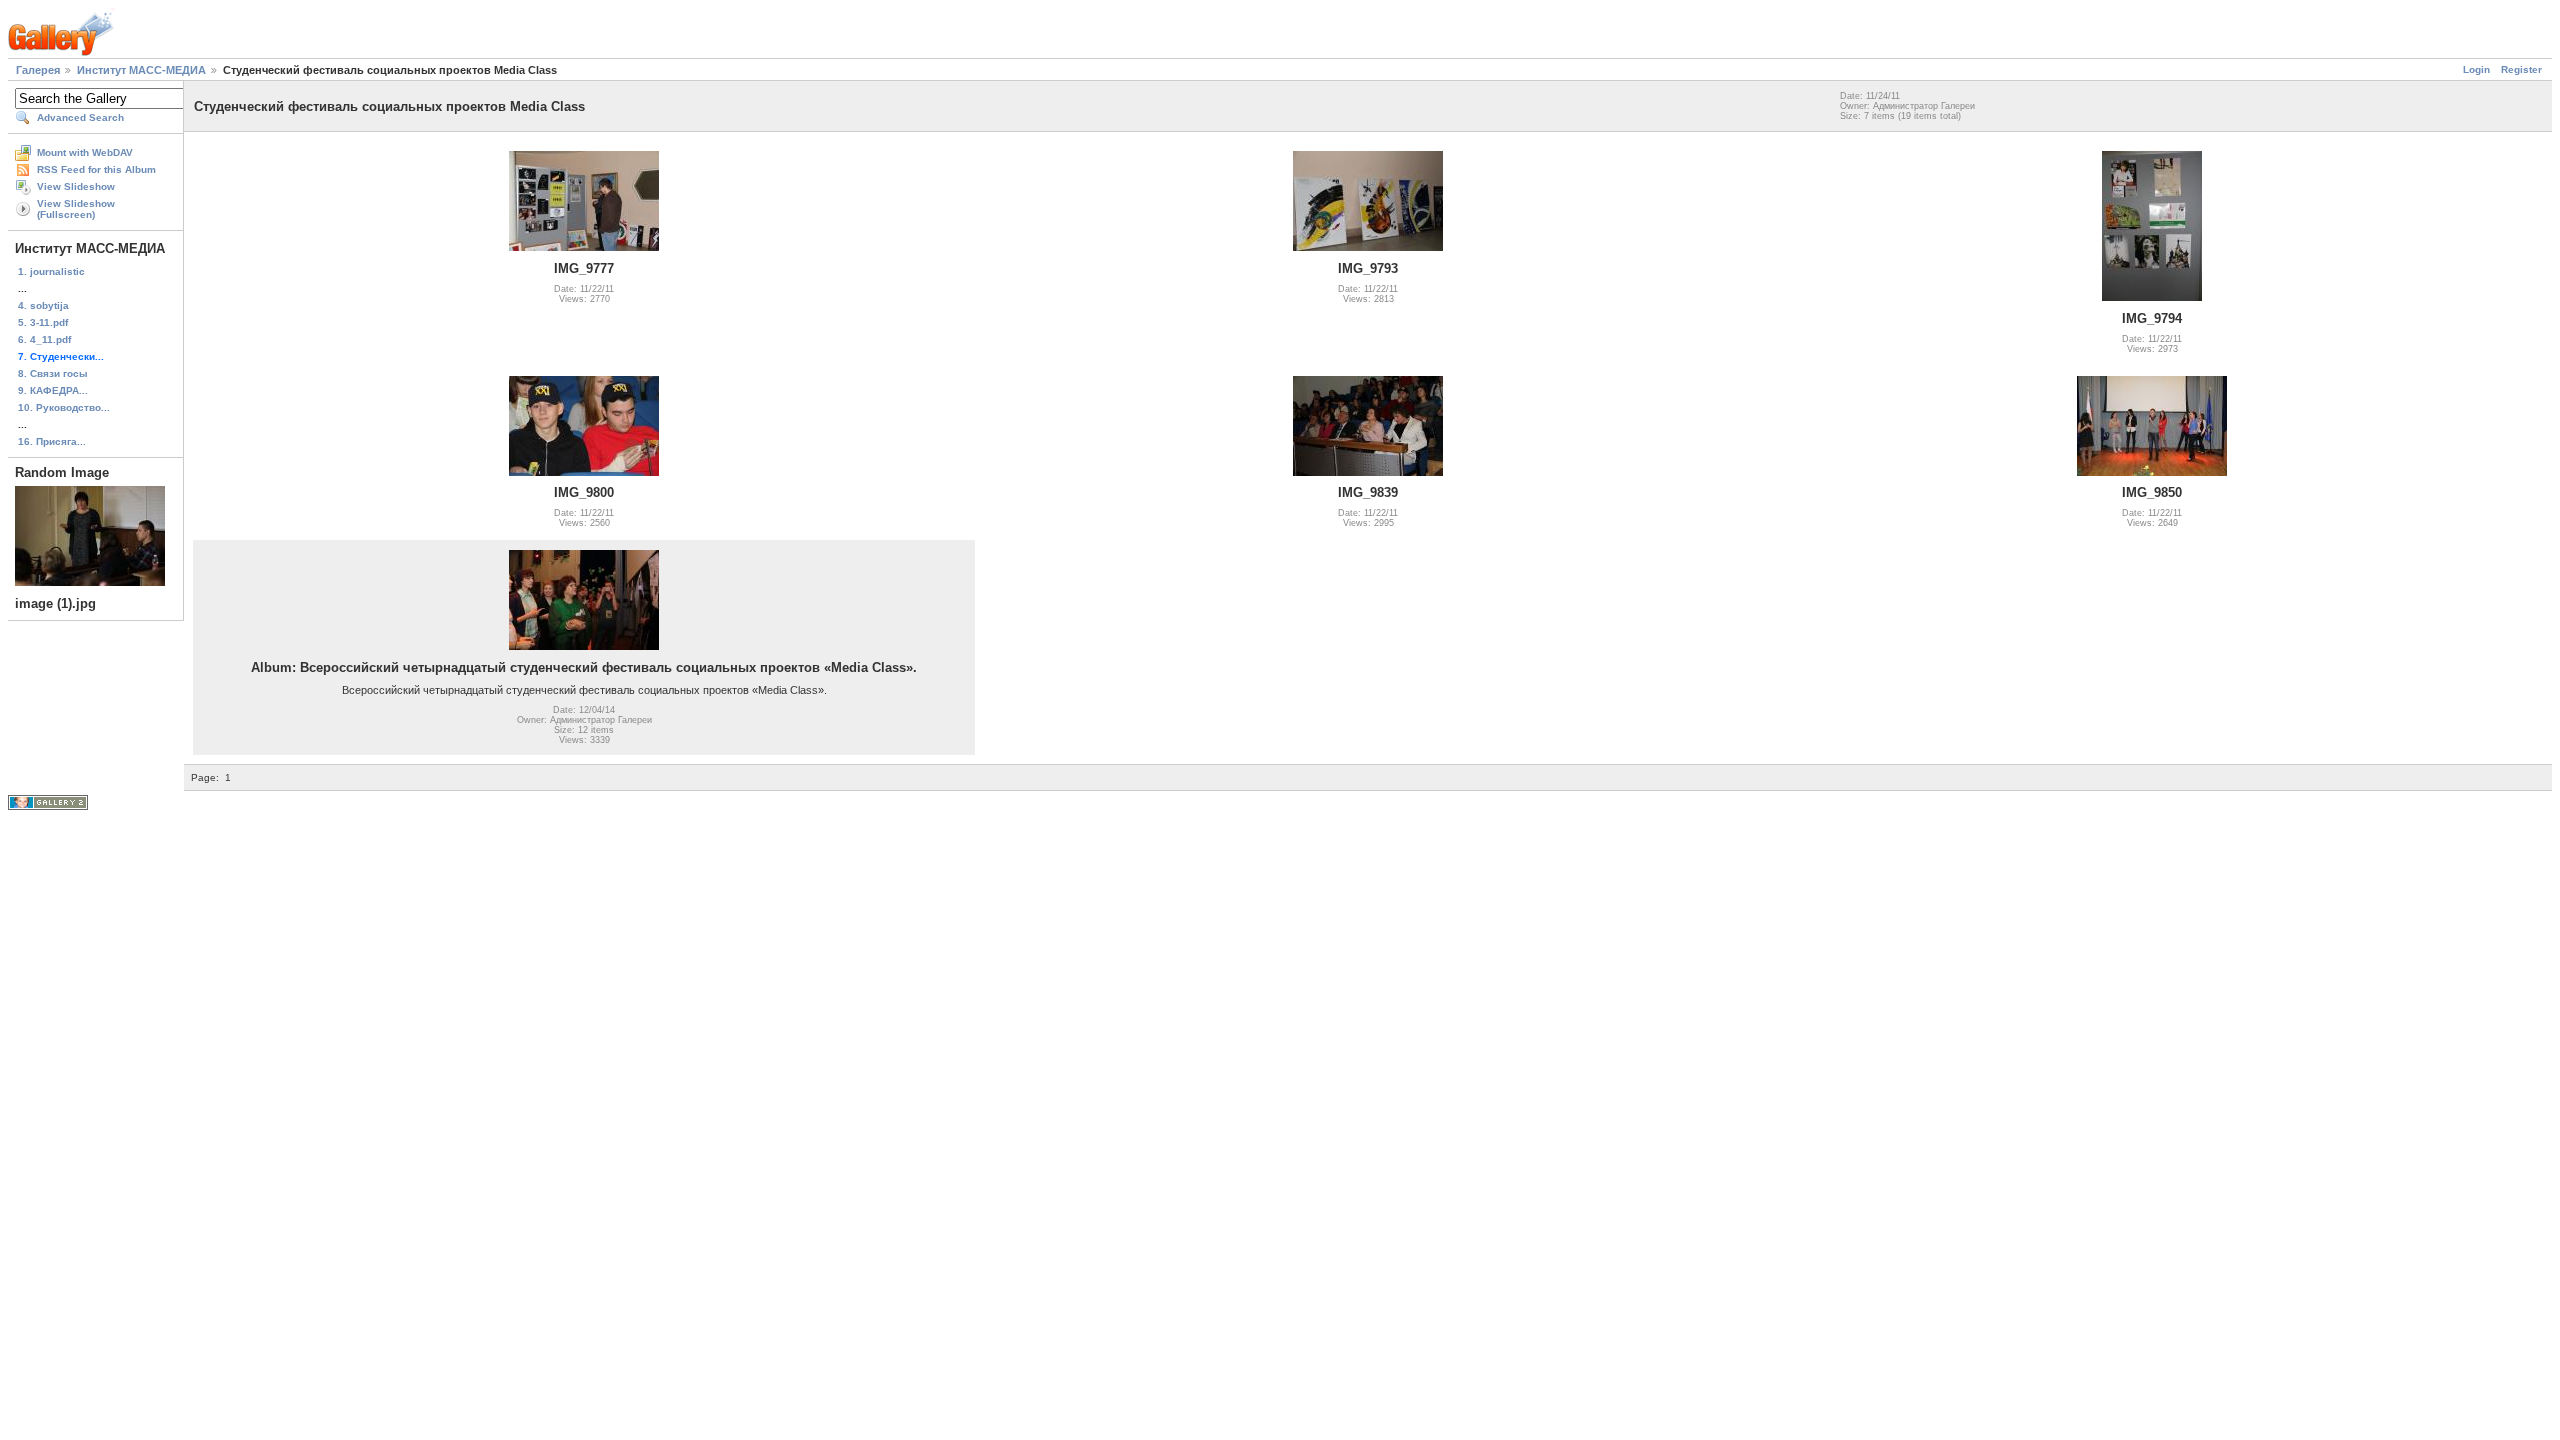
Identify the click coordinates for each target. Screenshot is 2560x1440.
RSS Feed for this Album (96, 169)
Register (2521, 69)
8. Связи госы (53, 373)
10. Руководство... (64, 407)
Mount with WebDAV (85, 152)
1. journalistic (51, 271)
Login (2476, 69)
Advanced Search (80, 117)
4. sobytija (43, 305)
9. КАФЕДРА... (53, 390)
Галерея (38, 70)
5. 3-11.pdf (43, 322)
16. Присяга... (52, 441)
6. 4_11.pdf (44, 339)
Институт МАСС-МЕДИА (141, 70)
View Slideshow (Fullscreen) (76, 209)
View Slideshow (76, 186)
